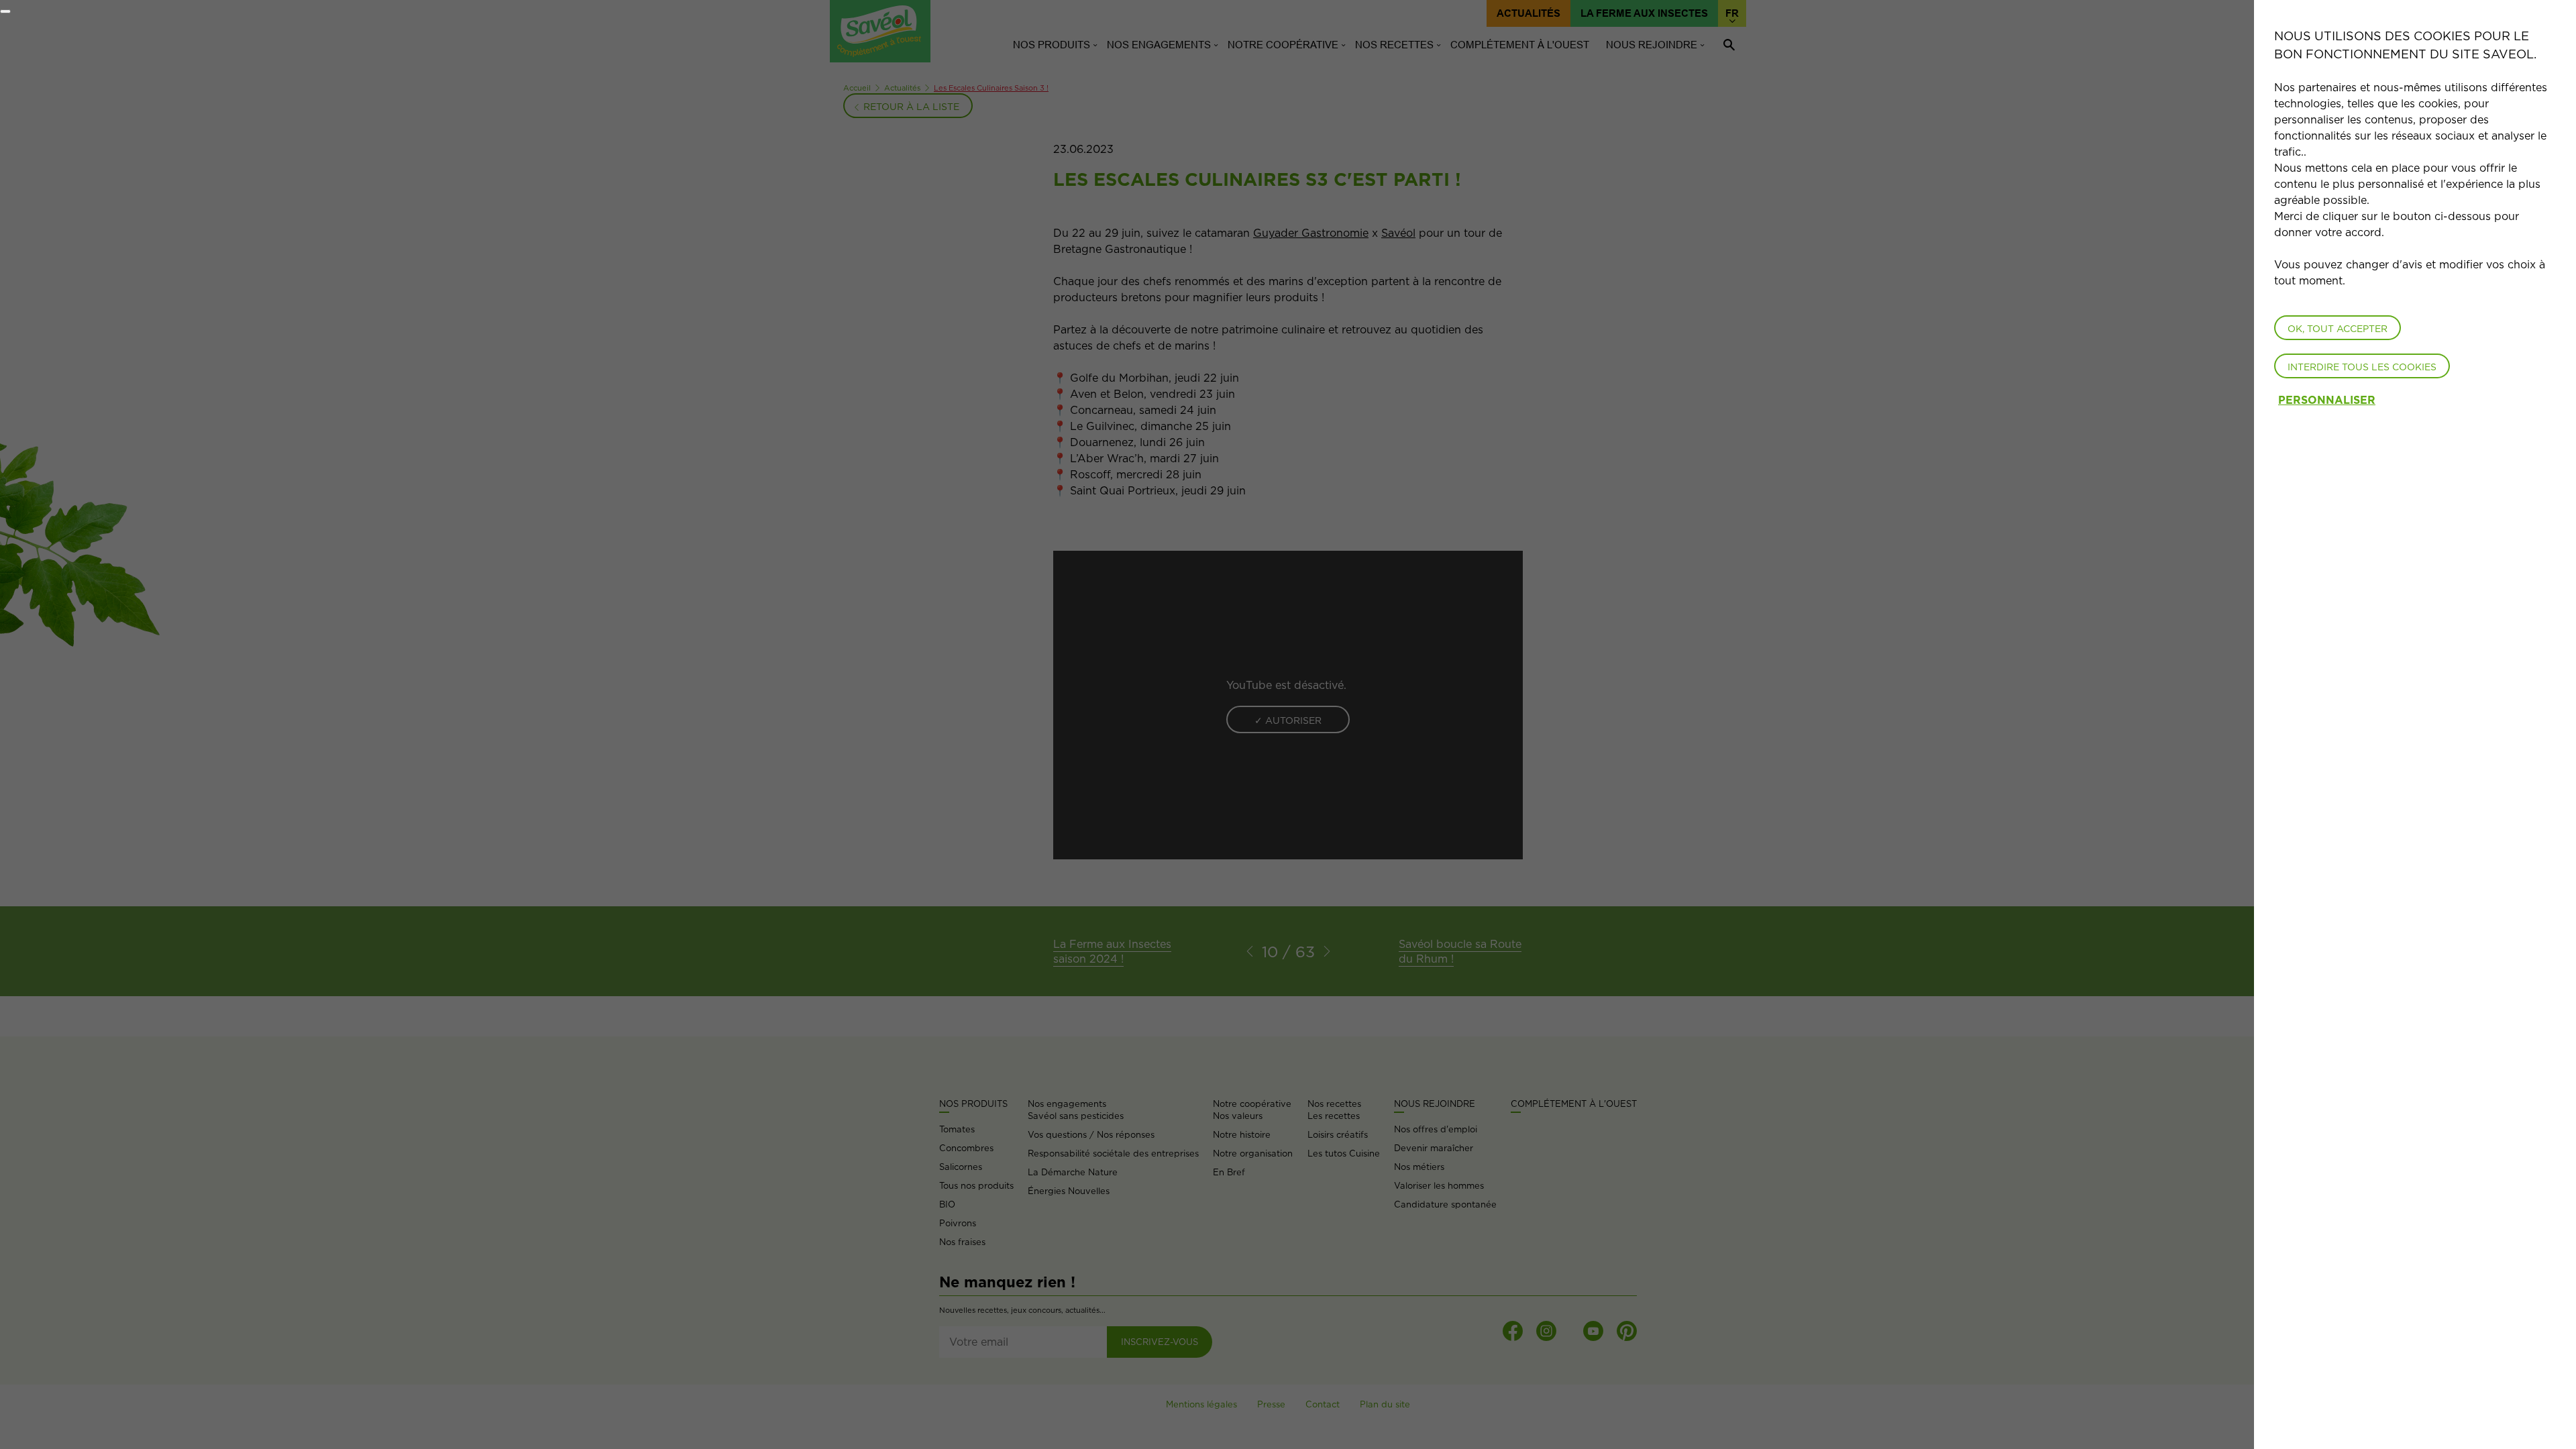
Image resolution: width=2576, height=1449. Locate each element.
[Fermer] (5, 11)
